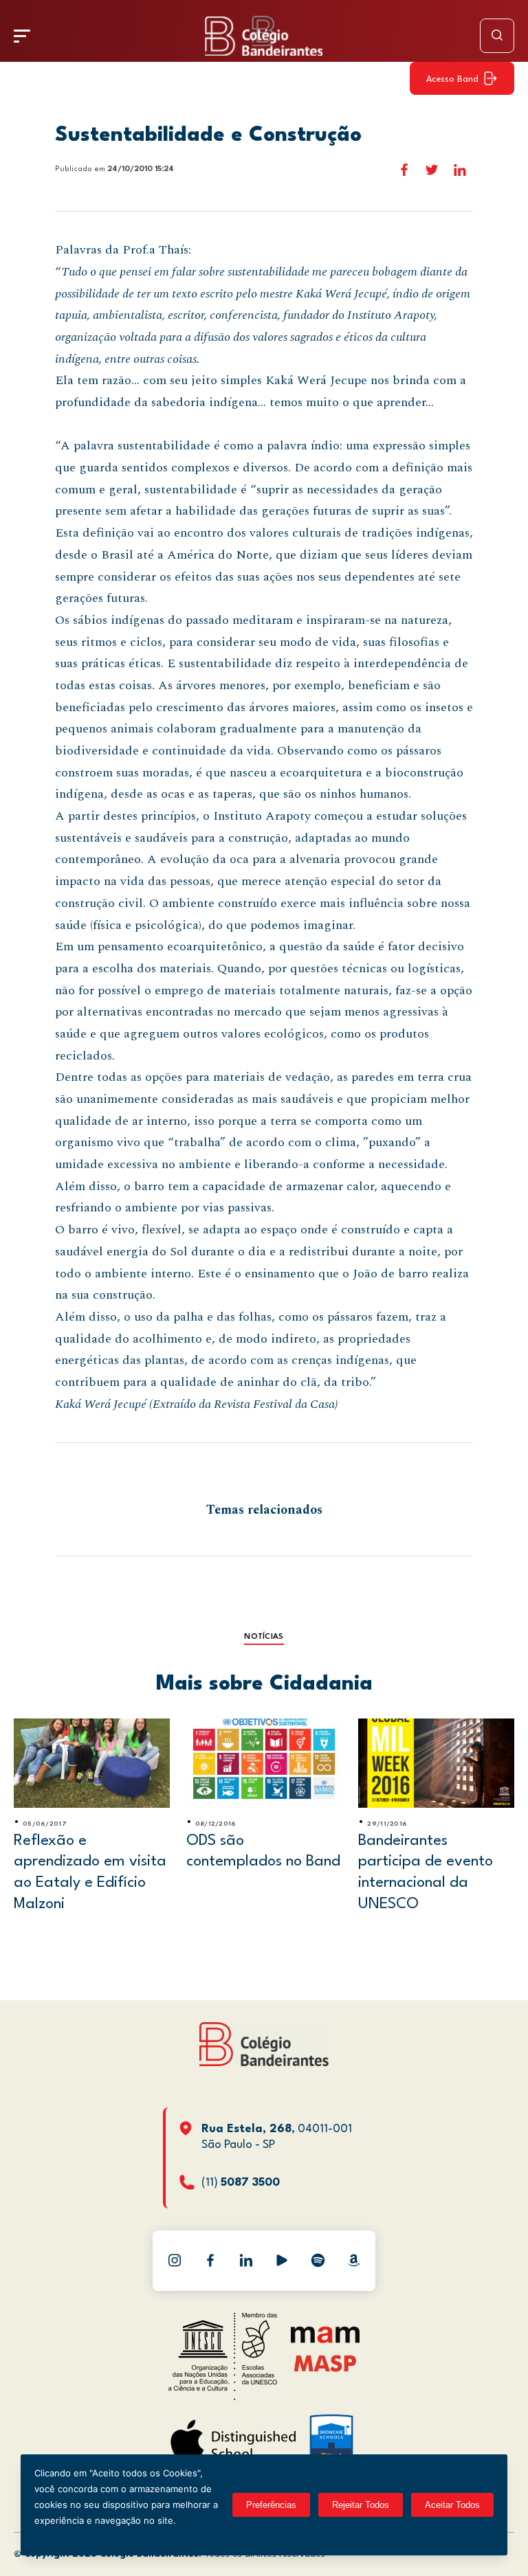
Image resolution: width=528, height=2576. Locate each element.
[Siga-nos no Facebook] (210, 2261)
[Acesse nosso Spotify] (318, 2261)
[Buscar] (497, 36)
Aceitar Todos (452, 2505)
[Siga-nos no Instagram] (175, 2261)
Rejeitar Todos (361, 2505)
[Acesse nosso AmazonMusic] (353, 2261)
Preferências (271, 2505)
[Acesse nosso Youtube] (282, 2261)
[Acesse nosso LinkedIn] (246, 2261)
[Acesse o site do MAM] (325, 2340)
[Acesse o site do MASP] (326, 2363)
